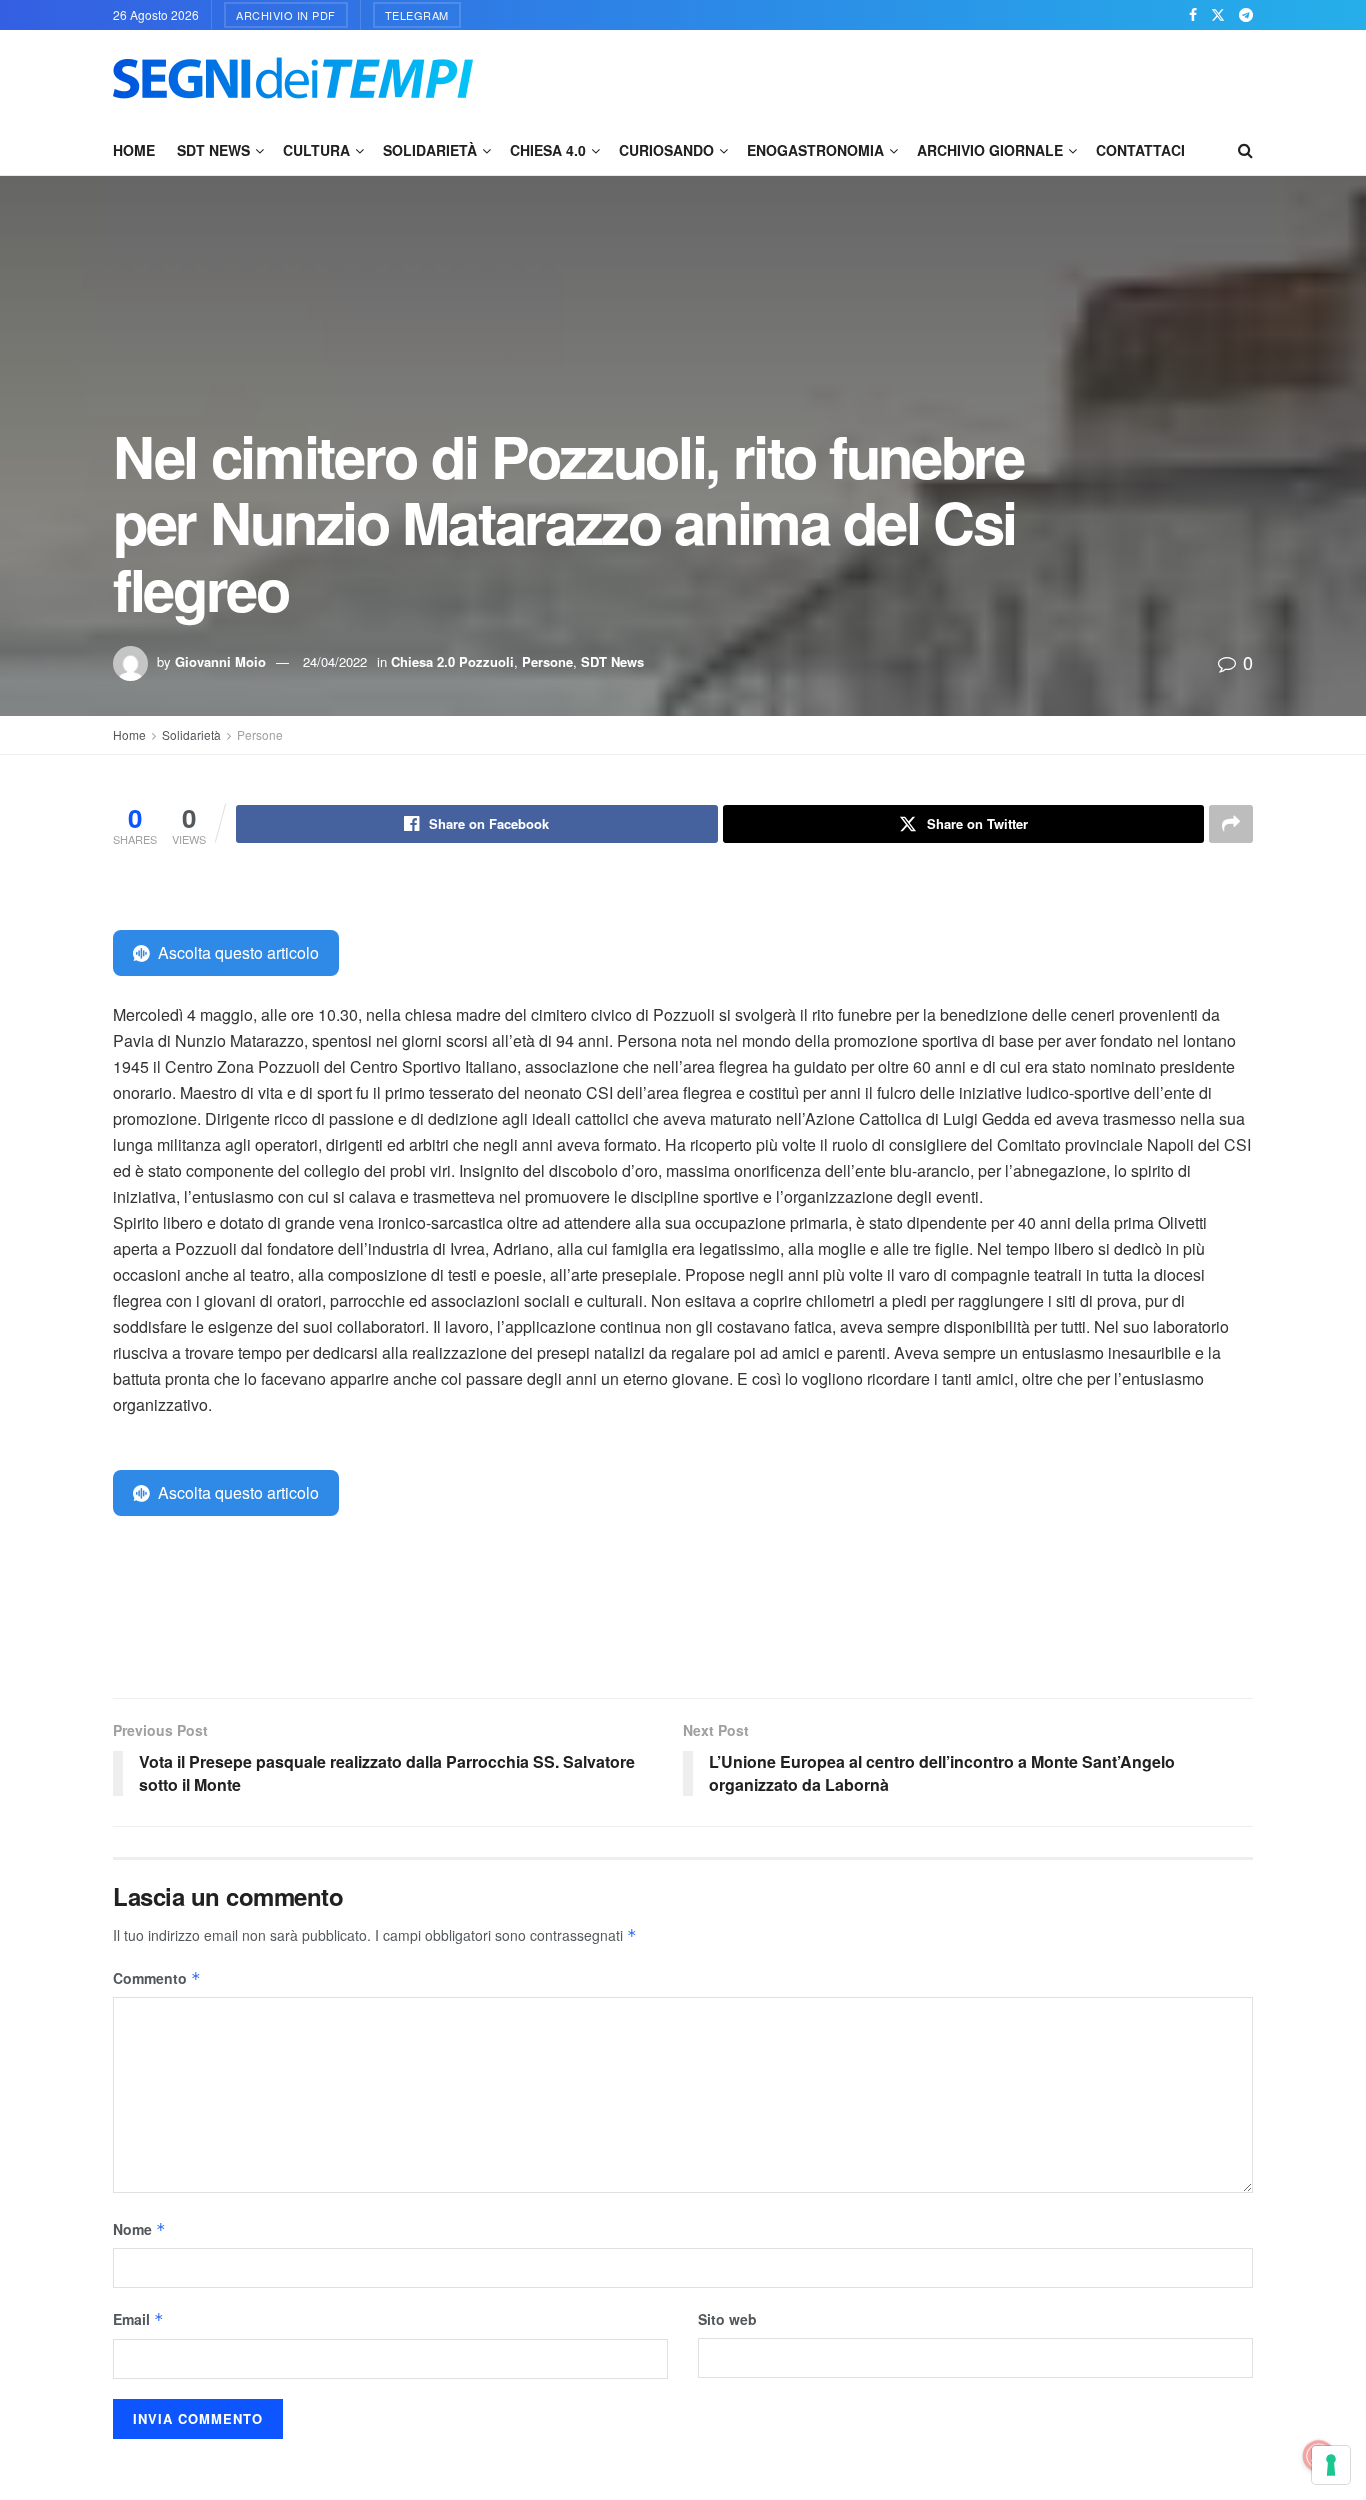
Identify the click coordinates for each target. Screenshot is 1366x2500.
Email (138, 2319)
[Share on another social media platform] (1231, 824)
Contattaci (1140, 150)
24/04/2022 (335, 661)
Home (134, 150)
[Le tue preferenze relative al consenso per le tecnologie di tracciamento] (1331, 2465)
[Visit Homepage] (293, 78)
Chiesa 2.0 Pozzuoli (452, 661)
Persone (547, 661)
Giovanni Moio (220, 661)
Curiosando (666, 150)
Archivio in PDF (286, 15)
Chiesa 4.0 (548, 150)
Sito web (727, 2319)
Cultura (316, 150)
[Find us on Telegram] (1246, 15)
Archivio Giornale (990, 150)
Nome (139, 2229)
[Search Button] (1245, 150)
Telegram (417, 15)
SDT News (213, 150)
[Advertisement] (889, 75)
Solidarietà (430, 150)
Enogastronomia (815, 150)
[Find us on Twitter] (1218, 15)
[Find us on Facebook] (1193, 15)
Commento (157, 1978)
